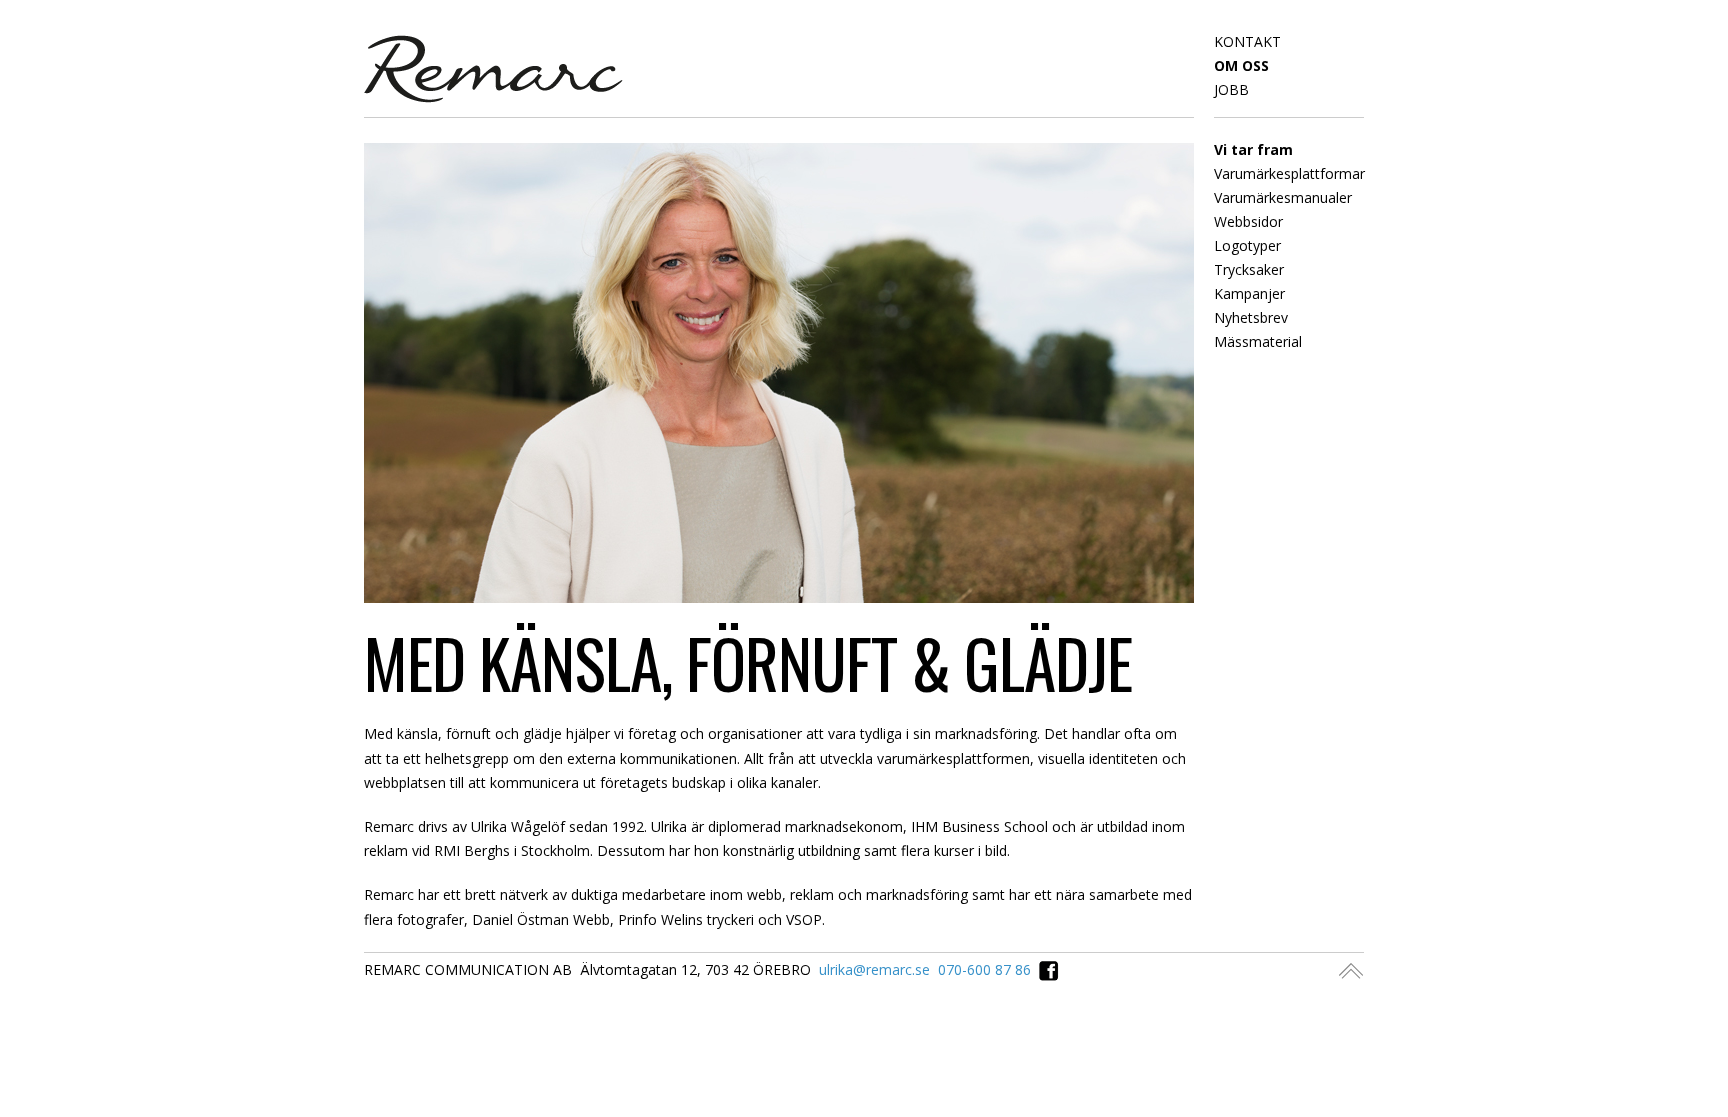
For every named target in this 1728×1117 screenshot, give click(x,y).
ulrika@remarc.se (874, 969)
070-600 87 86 (984, 969)
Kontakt (1247, 41)
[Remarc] (493, 66)
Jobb (1231, 89)
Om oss (1241, 65)
